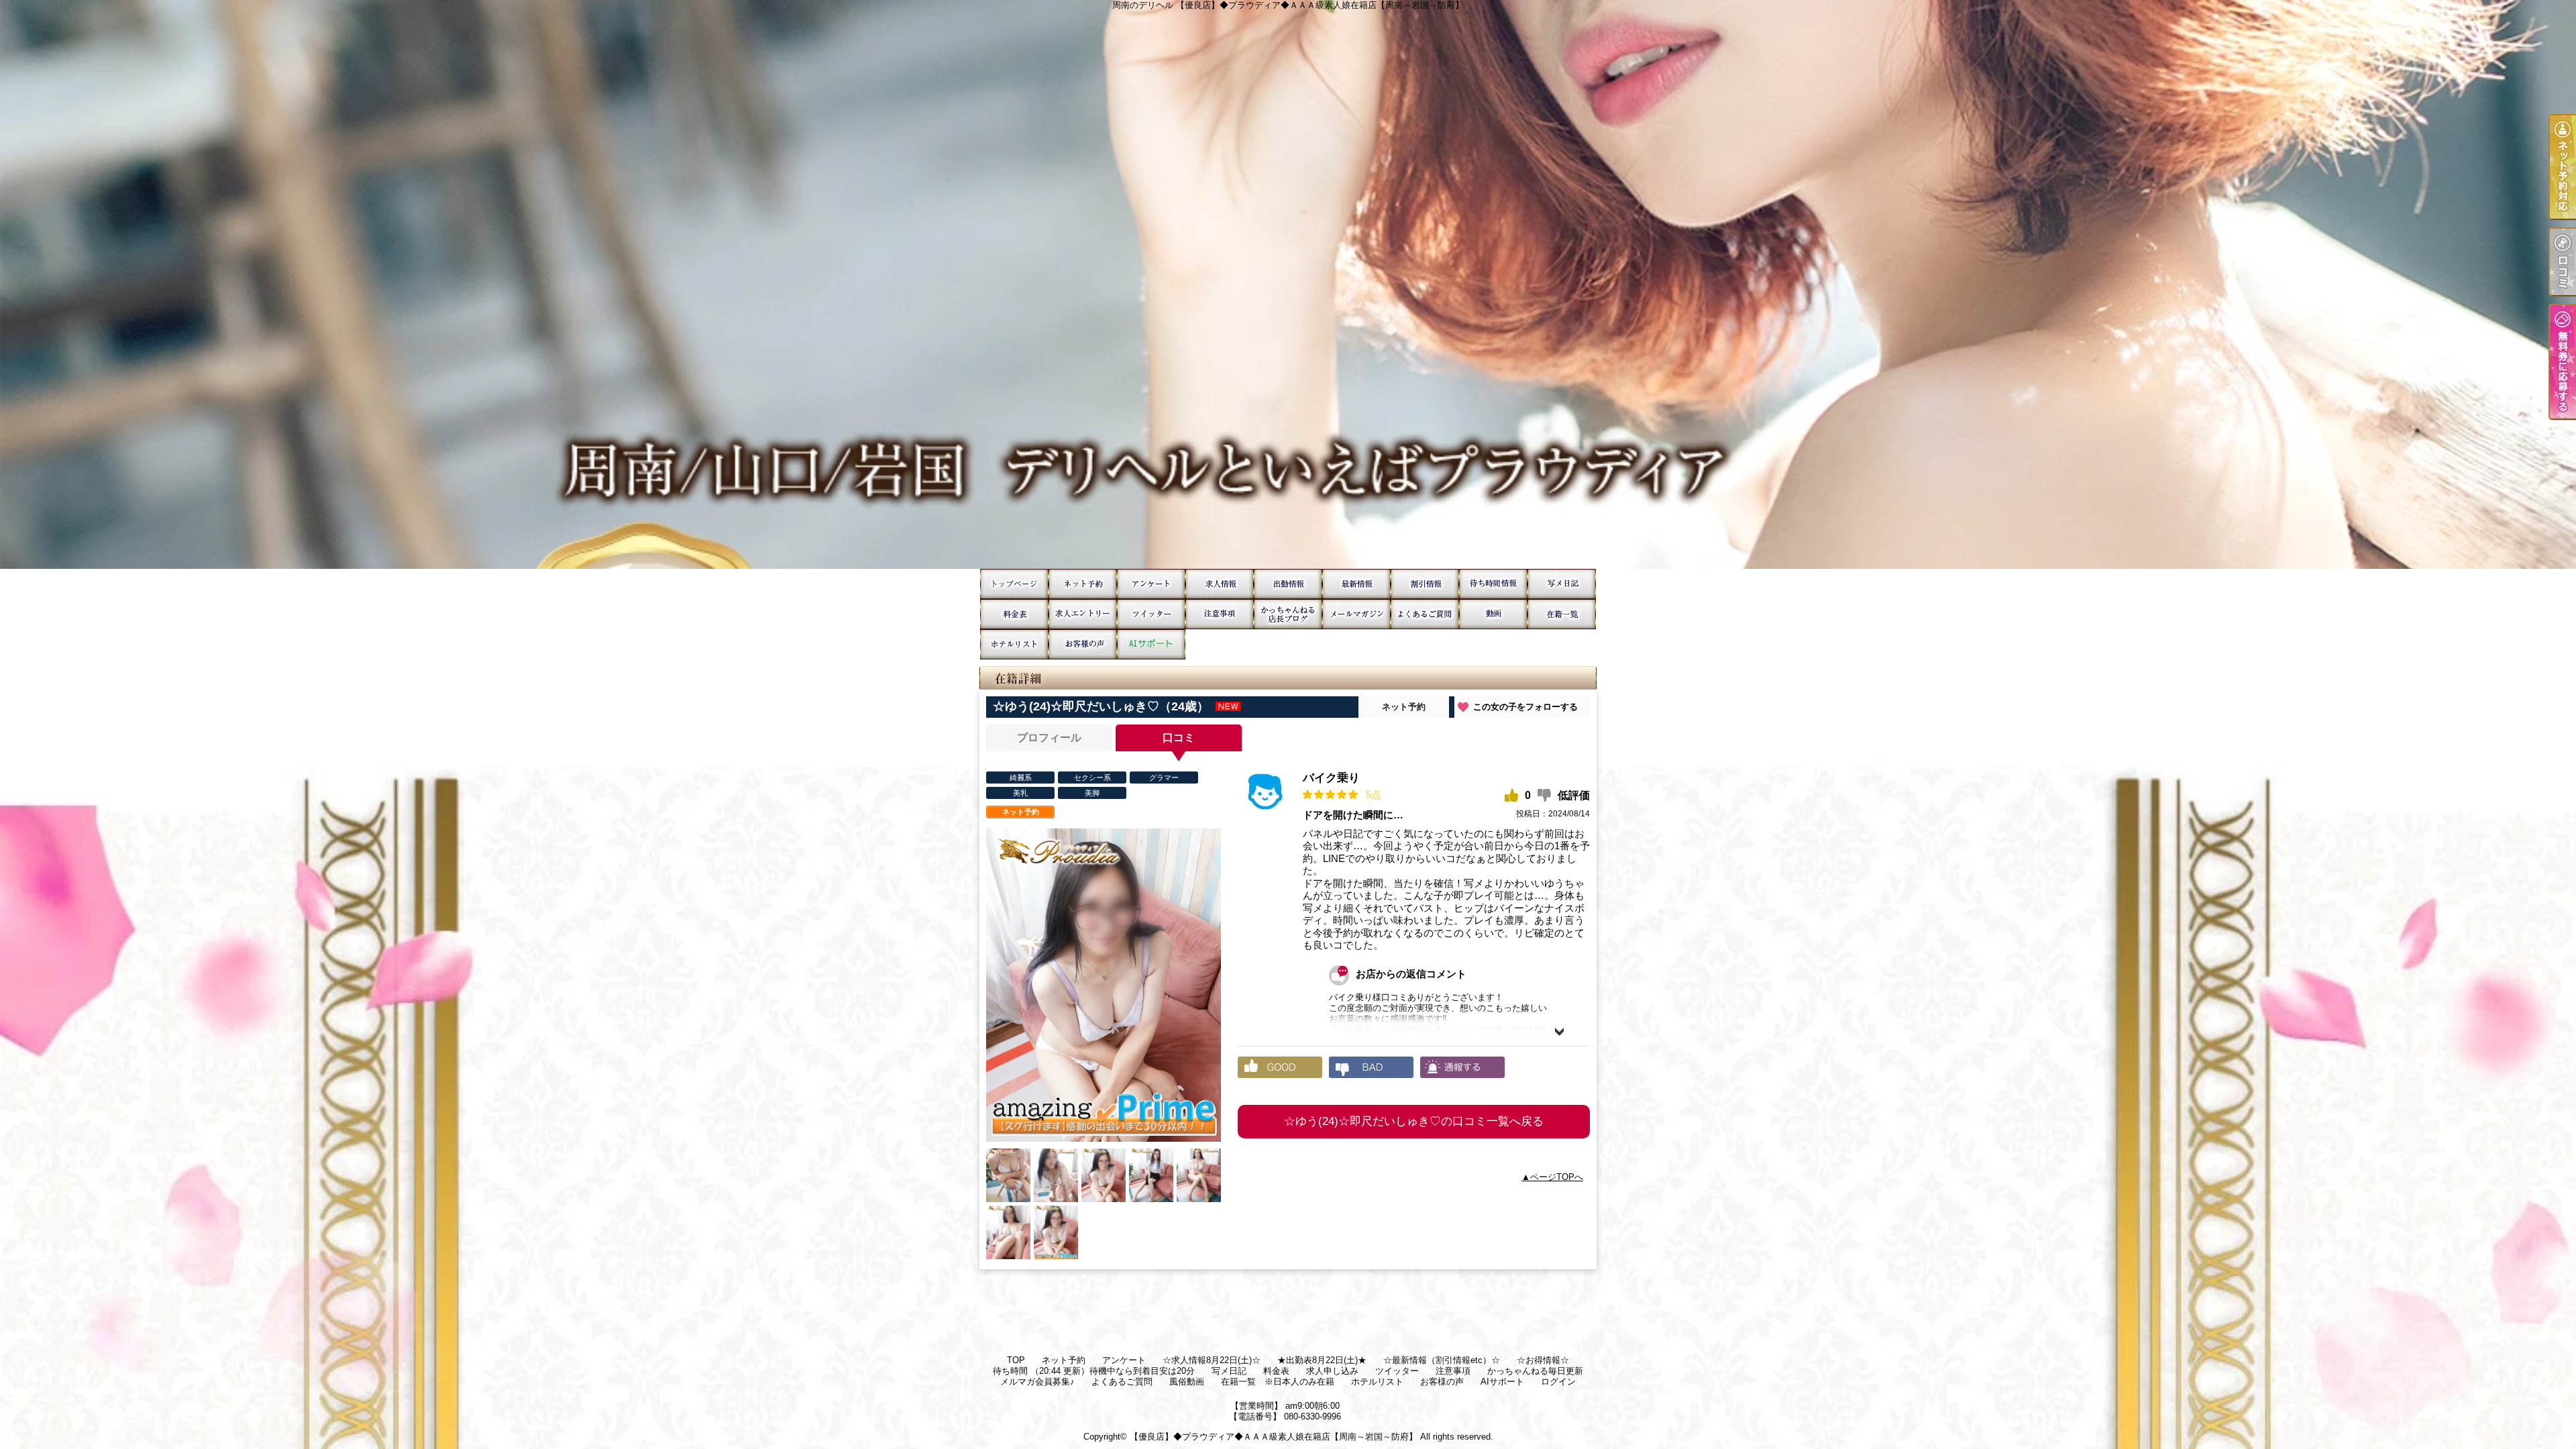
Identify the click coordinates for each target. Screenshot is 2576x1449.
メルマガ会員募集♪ (1356, 614)
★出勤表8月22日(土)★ (1288, 584)
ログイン (1558, 1382)
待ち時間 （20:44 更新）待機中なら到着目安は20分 (1493, 584)
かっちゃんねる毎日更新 (1288, 614)
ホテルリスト (1014, 644)
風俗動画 (1493, 614)
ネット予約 (1083, 584)
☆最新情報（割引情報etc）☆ (1356, 584)
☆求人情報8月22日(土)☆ (1220, 584)
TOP (1014, 584)
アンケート (1151, 584)
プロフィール (1049, 738)
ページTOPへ (1557, 1177)
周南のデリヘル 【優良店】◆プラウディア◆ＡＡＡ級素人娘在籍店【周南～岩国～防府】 (1288, 284)
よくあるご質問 (1425, 614)
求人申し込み (1083, 614)
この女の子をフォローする (1525, 707)
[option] (1104, 985)
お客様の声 (1083, 644)
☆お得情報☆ (1425, 584)
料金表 (1014, 614)
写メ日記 (1562, 584)
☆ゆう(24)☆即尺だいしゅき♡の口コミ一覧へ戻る (1414, 1121)
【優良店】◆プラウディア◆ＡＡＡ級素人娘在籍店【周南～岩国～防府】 (1274, 1437)
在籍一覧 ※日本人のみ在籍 (1562, 614)
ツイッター (1151, 614)
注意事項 (1220, 614)
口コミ (1179, 738)
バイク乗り (1331, 778)
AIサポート (1151, 644)
